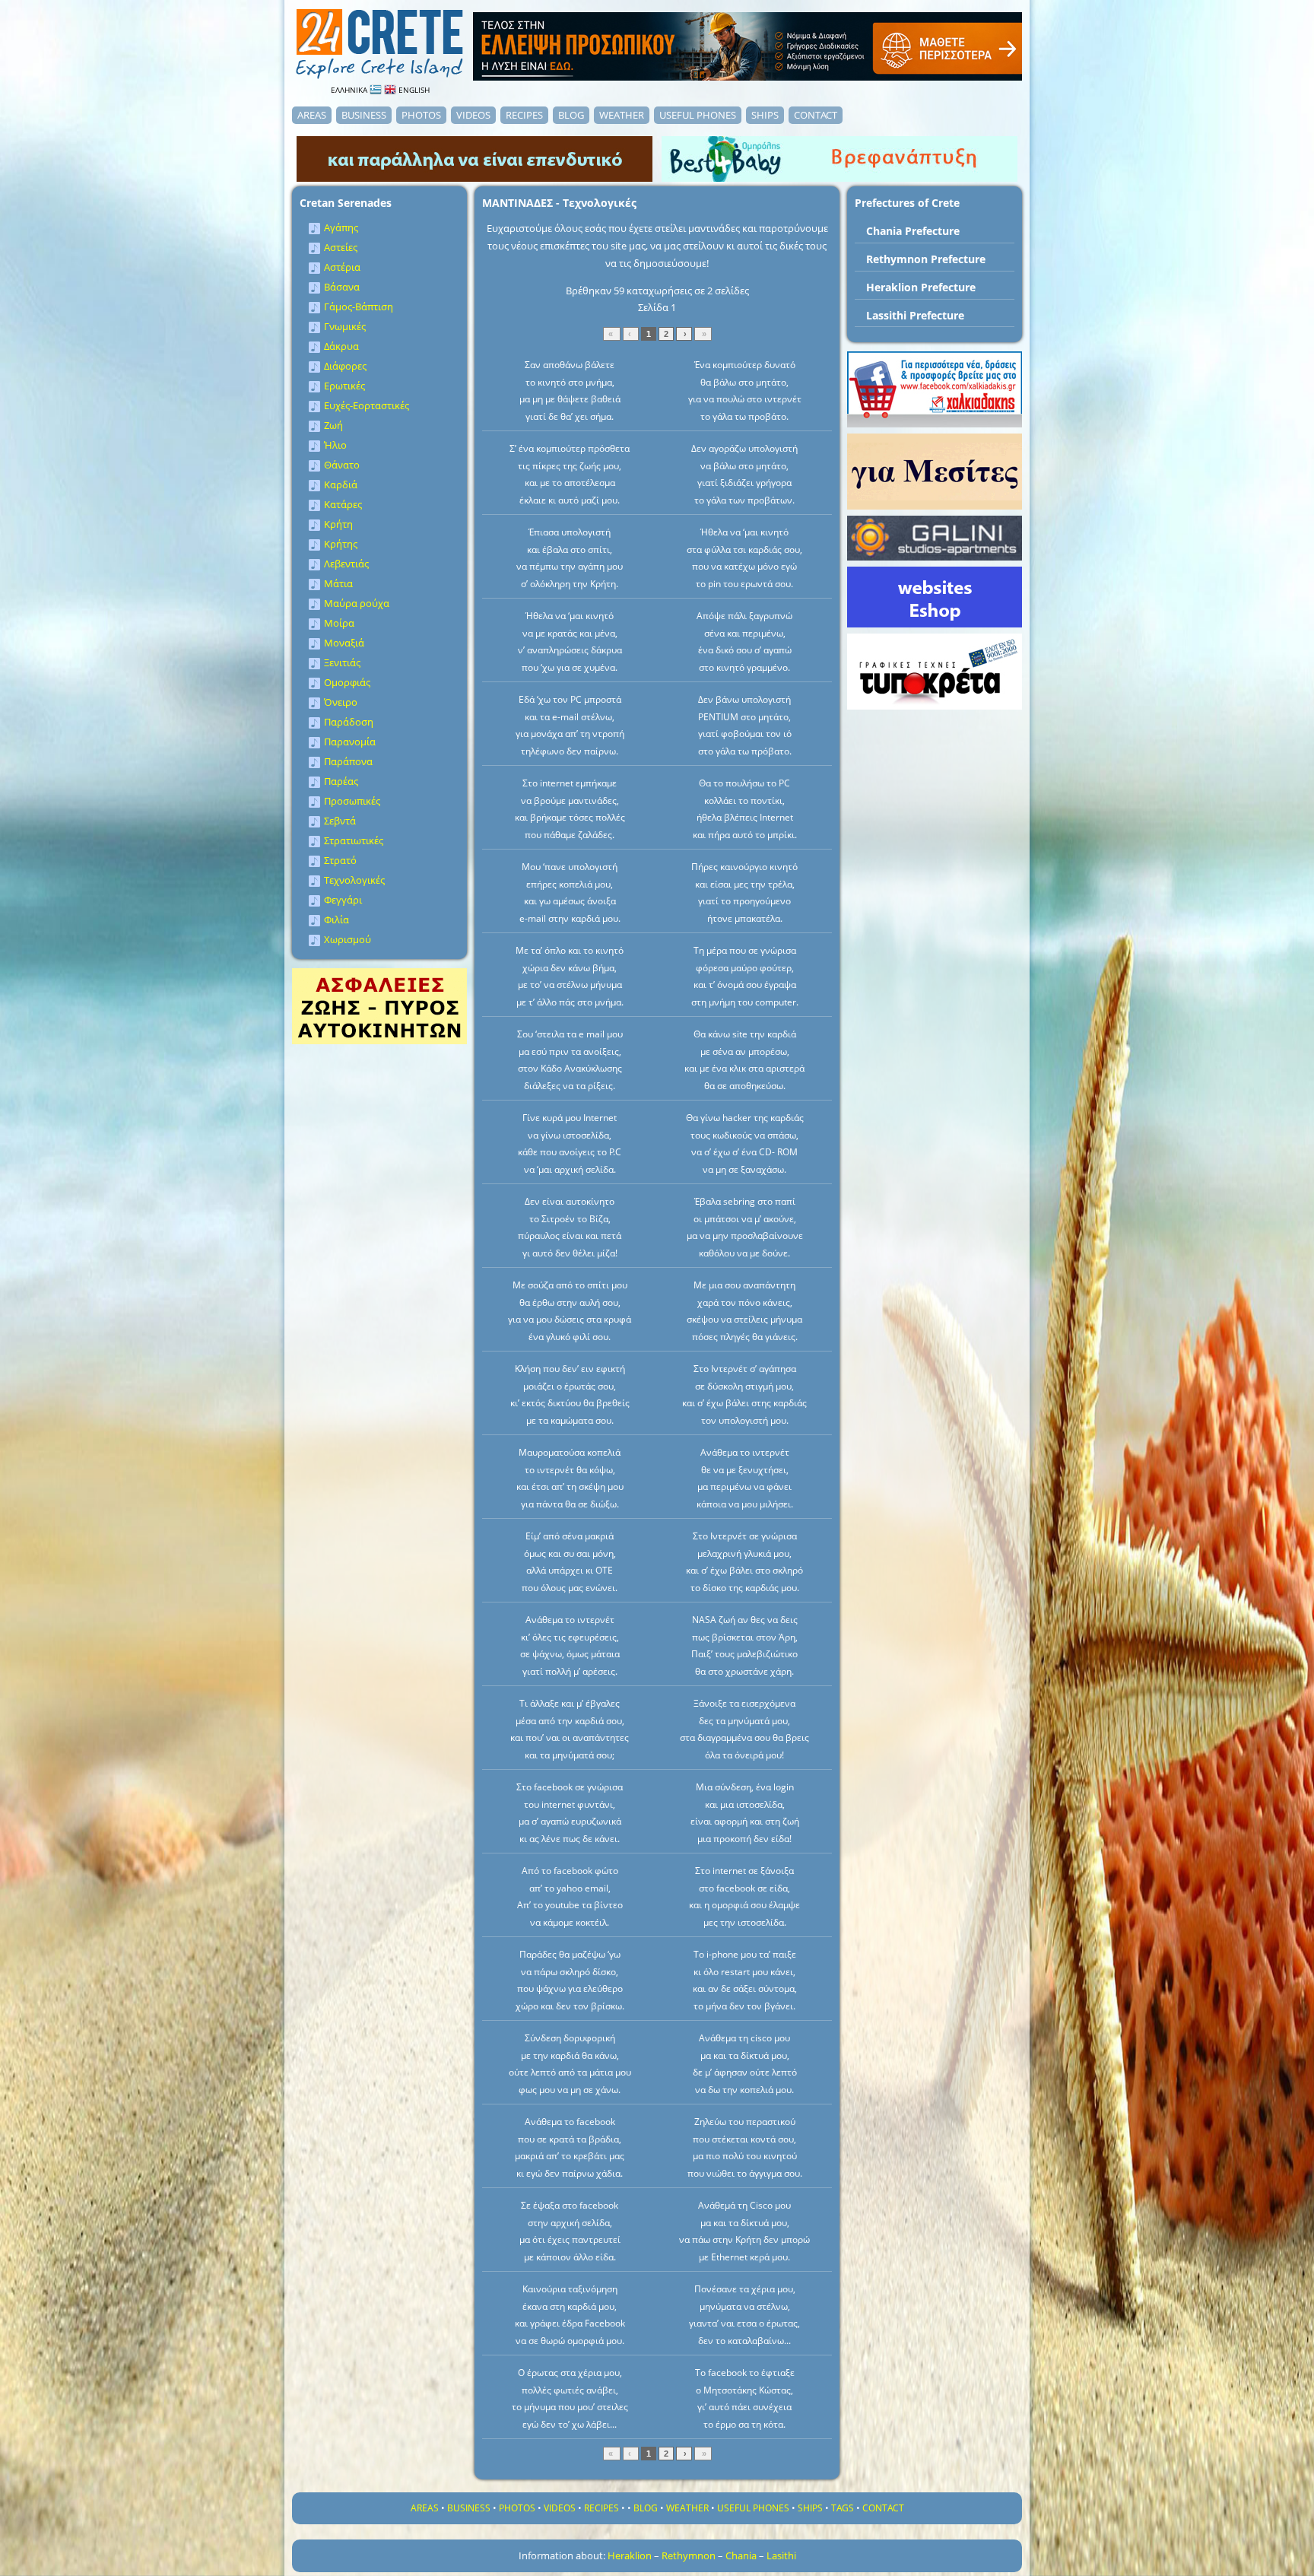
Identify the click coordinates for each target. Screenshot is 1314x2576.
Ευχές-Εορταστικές (367, 405)
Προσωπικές (352, 801)
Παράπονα (348, 761)
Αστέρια (342, 267)
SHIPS (765, 115)
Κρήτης (341, 544)
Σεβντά (340, 821)
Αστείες (341, 247)
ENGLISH (413, 90)
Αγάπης (341, 227)
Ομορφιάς (347, 682)
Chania (741, 2555)
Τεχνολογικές (354, 880)
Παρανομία (350, 742)
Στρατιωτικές (354, 840)
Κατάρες (343, 504)
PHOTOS (421, 115)
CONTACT (816, 115)
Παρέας (341, 781)
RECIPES (524, 115)
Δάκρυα (341, 346)
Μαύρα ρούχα (357, 603)
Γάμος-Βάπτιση (359, 307)
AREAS (312, 115)
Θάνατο (342, 465)
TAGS (843, 2508)
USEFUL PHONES (698, 115)
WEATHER (622, 115)
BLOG (571, 115)
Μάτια (338, 583)
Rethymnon (689, 2555)
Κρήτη (338, 524)
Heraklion (630, 2555)
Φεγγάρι (343, 900)
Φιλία (336, 920)
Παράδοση (349, 722)
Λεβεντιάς (346, 564)
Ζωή (333, 425)
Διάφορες (345, 366)
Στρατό (340, 860)
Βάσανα (342, 287)
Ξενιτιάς (342, 662)
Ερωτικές (344, 386)
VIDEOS (473, 115)
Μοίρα (339, 623)
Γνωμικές (345, 326)
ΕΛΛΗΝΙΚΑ (350, 90)
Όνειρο (341, 702)
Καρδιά (341, 484)
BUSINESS (364, 115)
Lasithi (781, 2555)
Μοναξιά (344, 643)
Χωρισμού (348, 939)
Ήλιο (335, 445)
